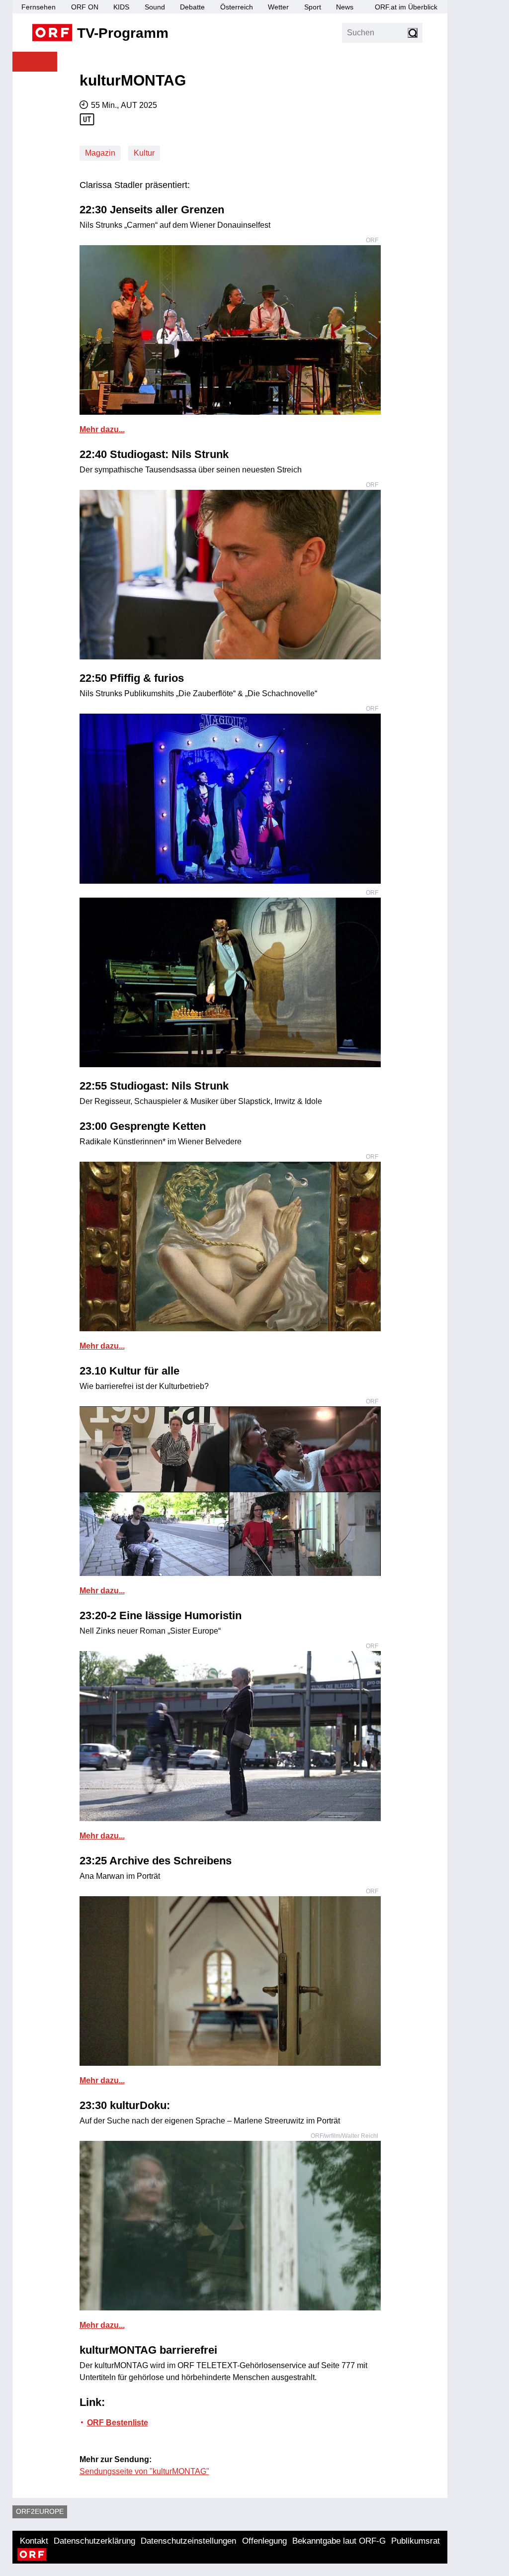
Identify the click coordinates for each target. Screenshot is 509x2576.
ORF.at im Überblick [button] (406, 7)
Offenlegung (264, 2541)
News (345, 7)
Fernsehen (39, 7)
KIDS (121, 7)
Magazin (100, 153)
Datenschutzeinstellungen (188, 2541)
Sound (155, 7)
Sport (313, 7)
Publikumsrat (416, 2541)
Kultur (144, 153)
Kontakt (34, 2541)
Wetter (278, 7)
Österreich (237, 7)
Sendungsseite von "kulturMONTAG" (144, 2471)
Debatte (192, 7)
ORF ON (85, 7)
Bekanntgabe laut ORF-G (339, 2541)
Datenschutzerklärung (94, 2541)
